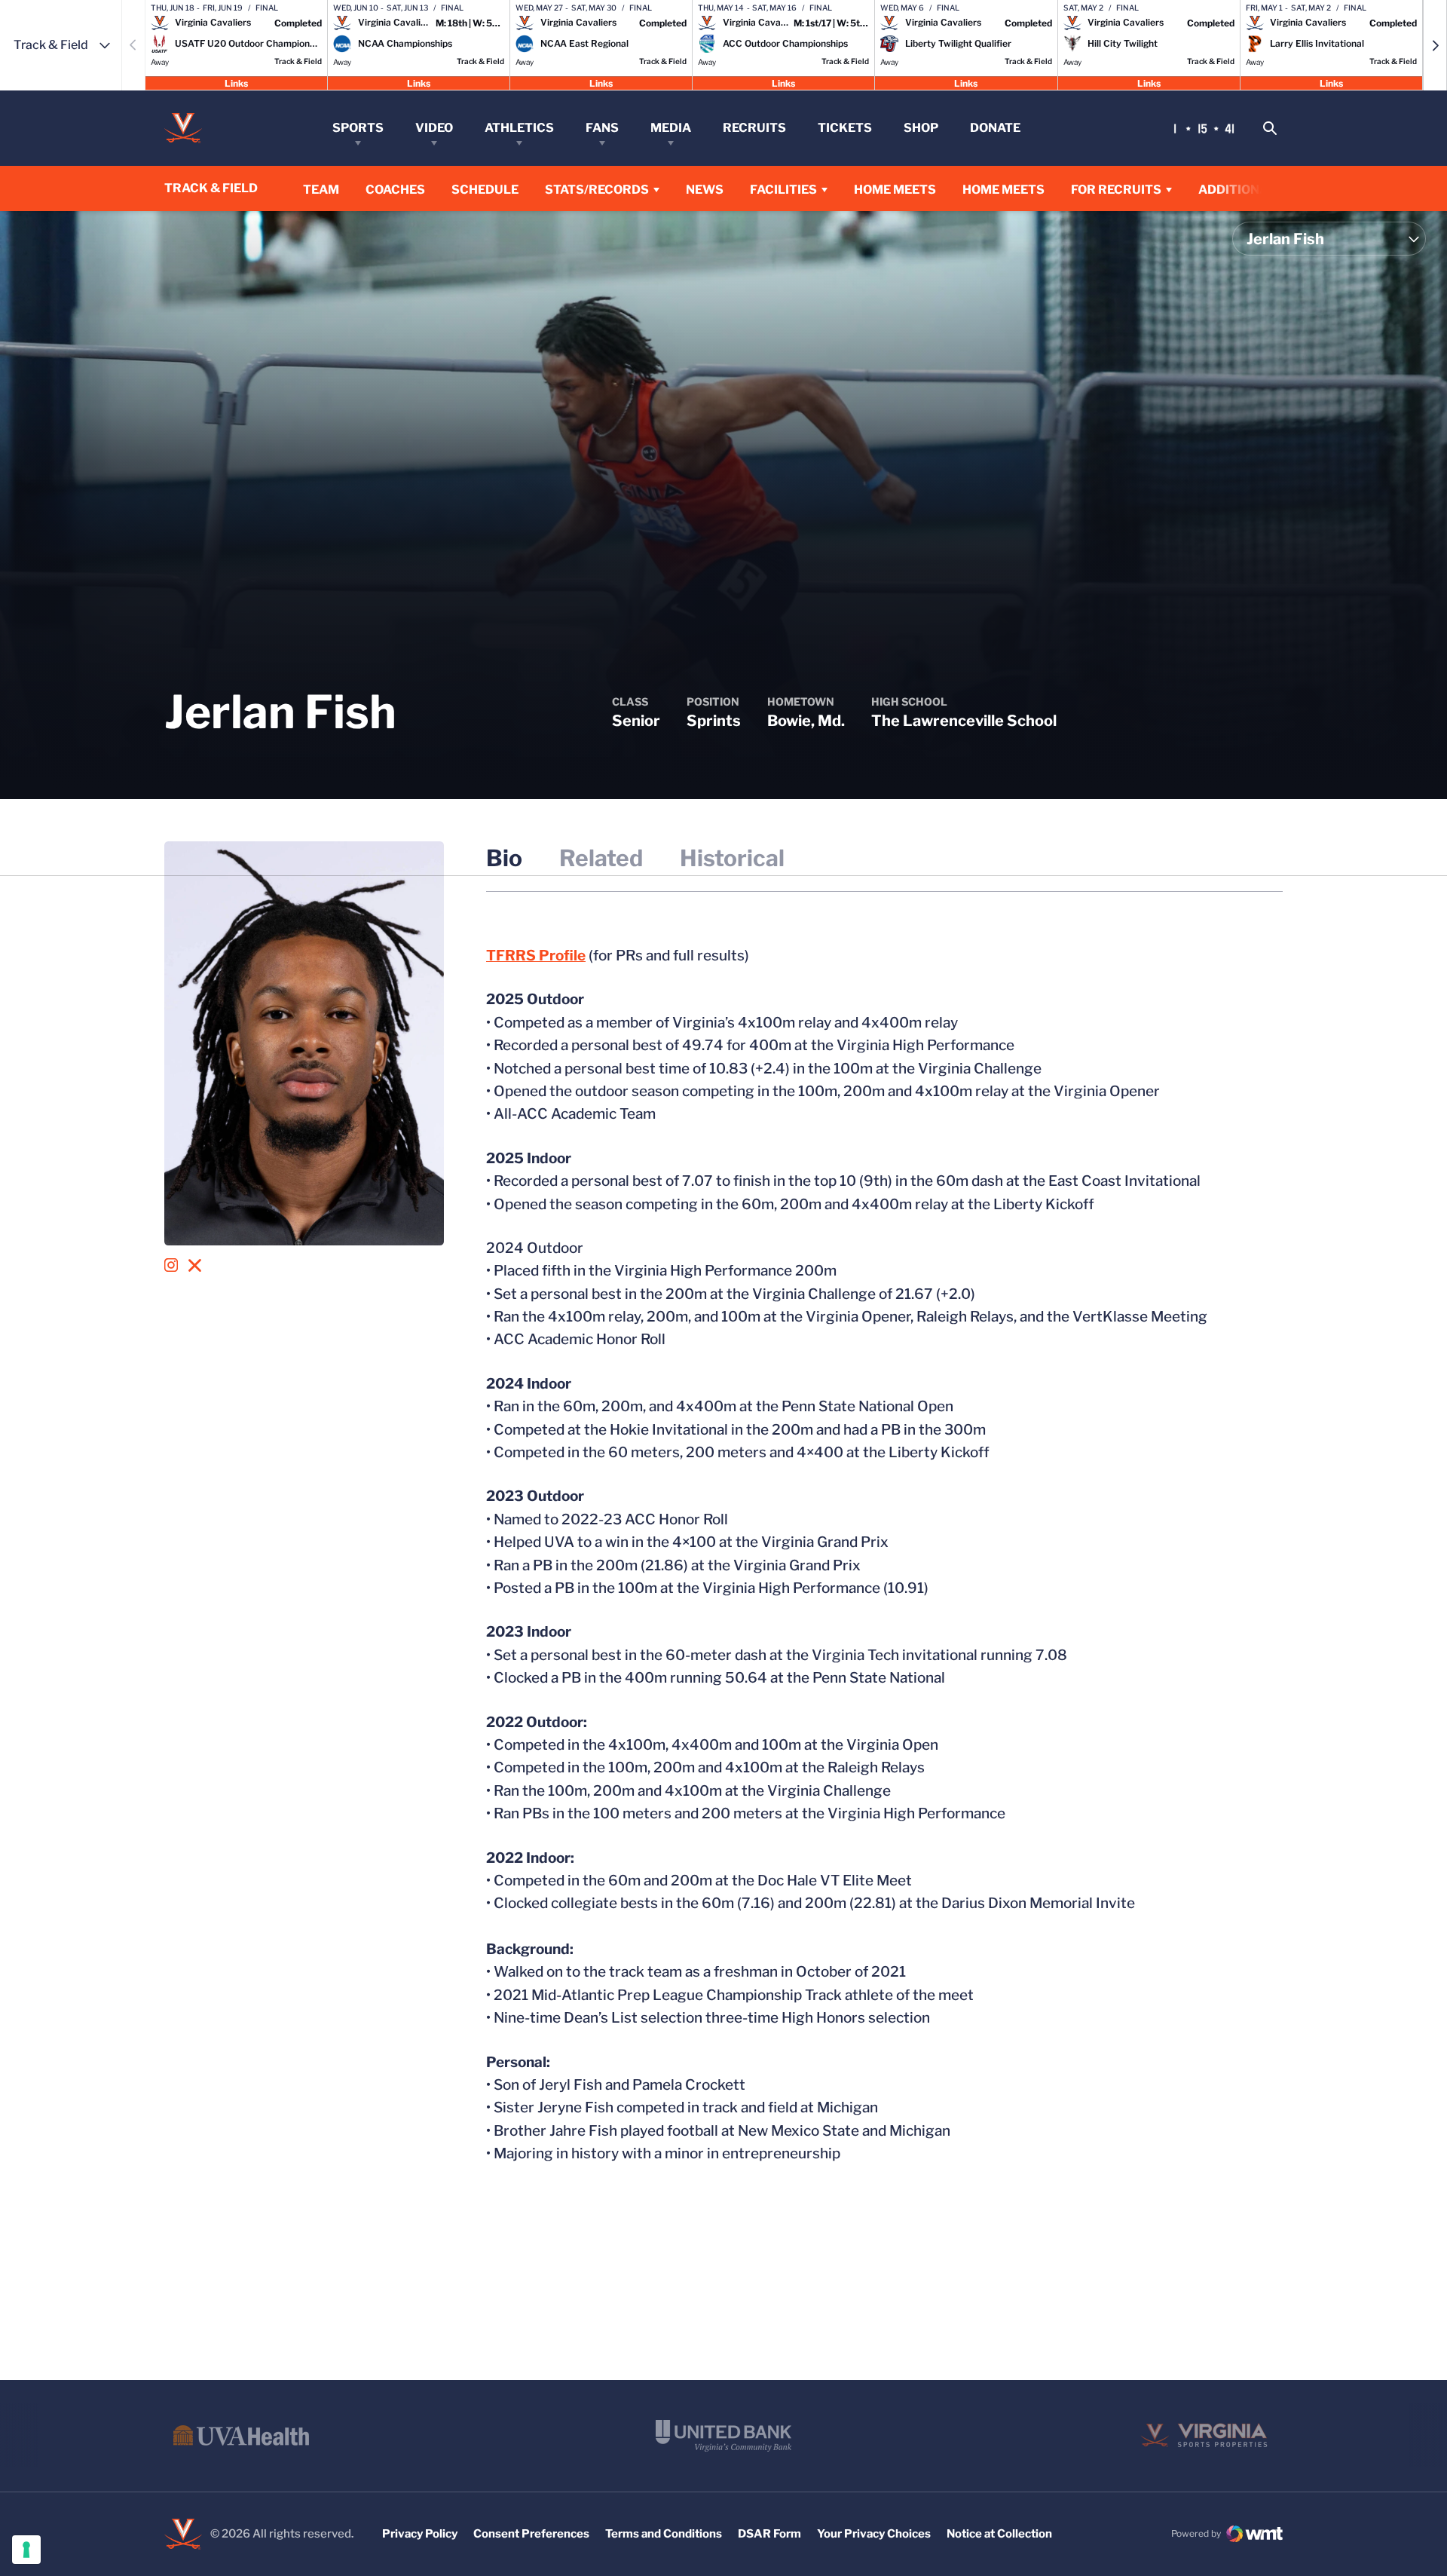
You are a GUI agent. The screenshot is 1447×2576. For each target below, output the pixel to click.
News (705, 190)
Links (236, 83)
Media (671, 128)
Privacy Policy (420, 2534)
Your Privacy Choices (874, 2534)
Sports (358, 128)
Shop (921, 128)
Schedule (485, 190)
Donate (995, 128)
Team (321, 190)
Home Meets (895, 189)
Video (434, 128)
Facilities (783, 190)
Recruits (754, 128)
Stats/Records (597, 190)
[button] (1435, 45)
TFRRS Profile (536, 956)
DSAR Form (769, 2534)
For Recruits (1116, 190)
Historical (732, 858)
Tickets (845, 128)
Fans (602, 128)
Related (601, 858)
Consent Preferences (531, 2534)
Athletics (519, 128)
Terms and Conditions (664, 2534)
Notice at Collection (999, 2534)
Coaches (395, 190)
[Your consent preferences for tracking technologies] (26, 2550)
